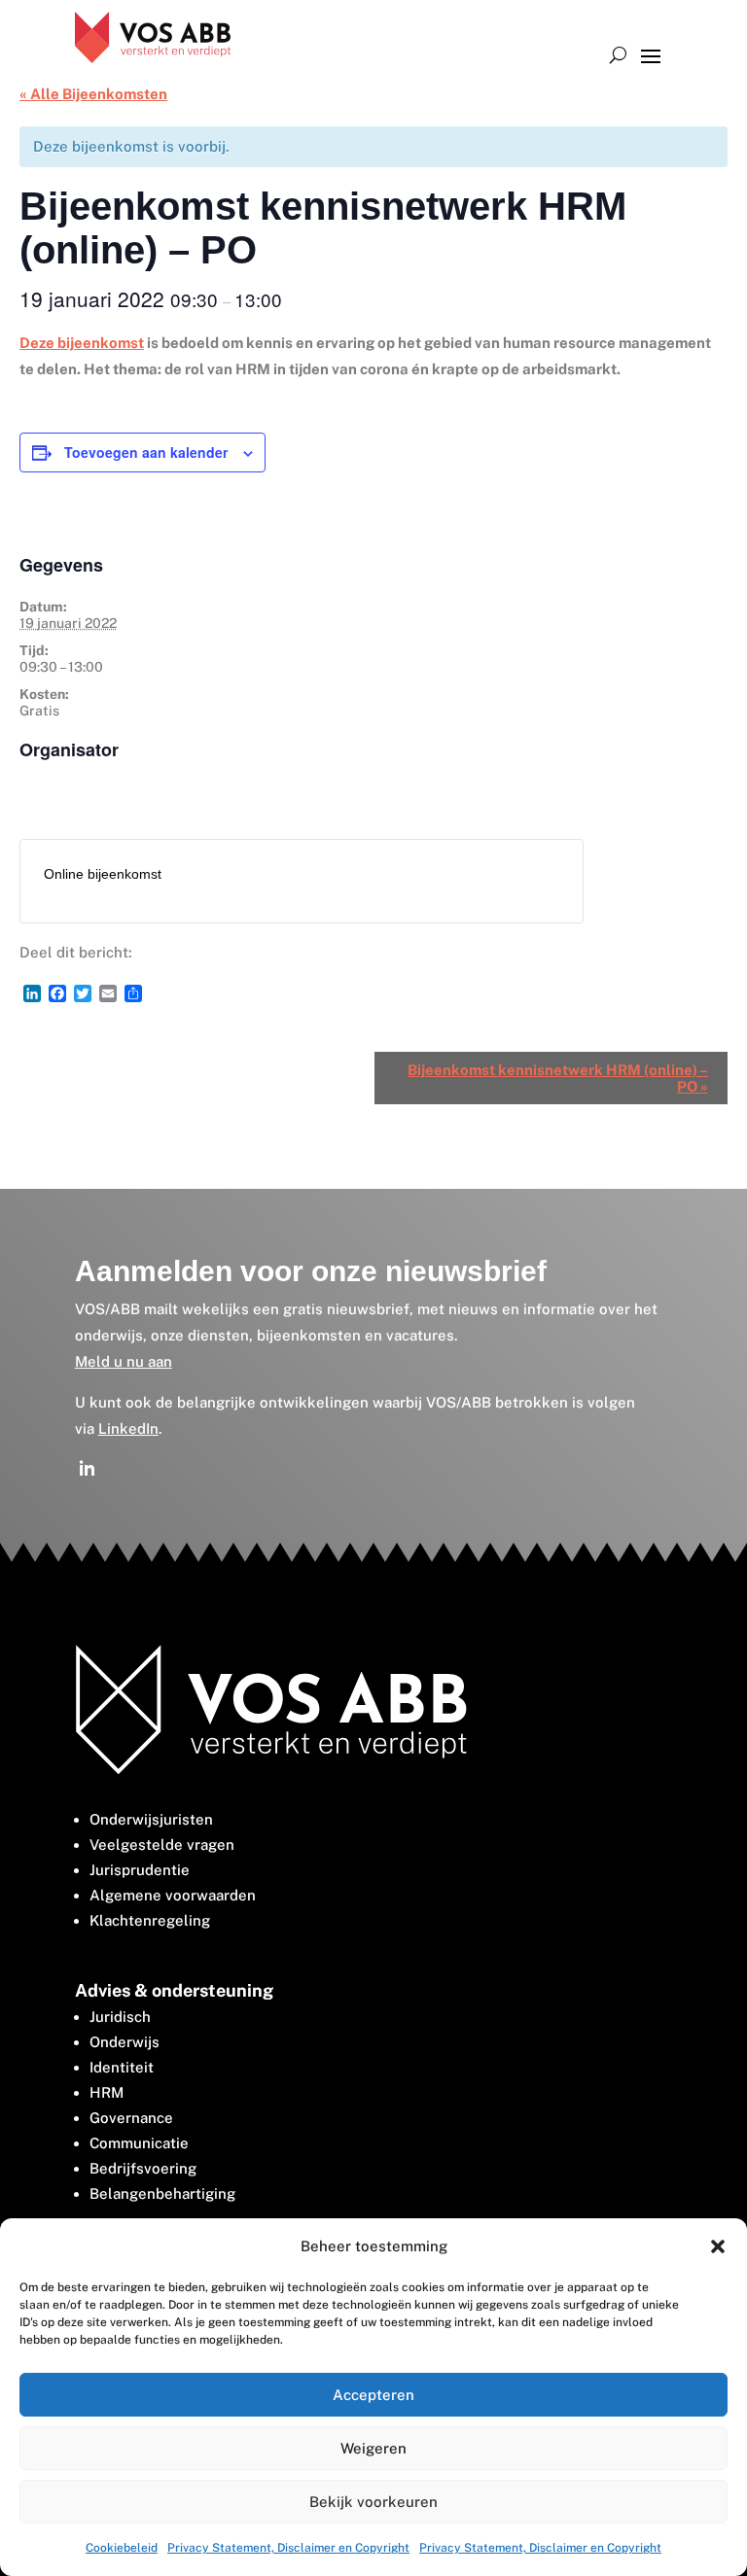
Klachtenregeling (150, 1920)
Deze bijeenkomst (82, 343)
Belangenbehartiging (162, 2193)
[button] (718, 2246)
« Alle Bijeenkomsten (93, 94)
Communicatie (139, 2143)
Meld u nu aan (124, 1361)
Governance (131, 2118)
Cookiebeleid (122, 2548)
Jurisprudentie (140, 1870)
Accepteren (373, 2395)
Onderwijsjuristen (151, 1819)
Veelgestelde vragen (162, 1845)
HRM (107, 2092)
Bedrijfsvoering (143, 2168)
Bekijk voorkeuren (373, 2502)
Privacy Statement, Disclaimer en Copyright (288, 2548)
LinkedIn (128, 1428)
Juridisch (120, 2017)
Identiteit (122, 2067)
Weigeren (373, 2448)
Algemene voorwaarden (173, 1895)
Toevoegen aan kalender (146, 452)
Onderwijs (124, 2042)
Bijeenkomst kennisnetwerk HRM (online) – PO (558, 1078)
